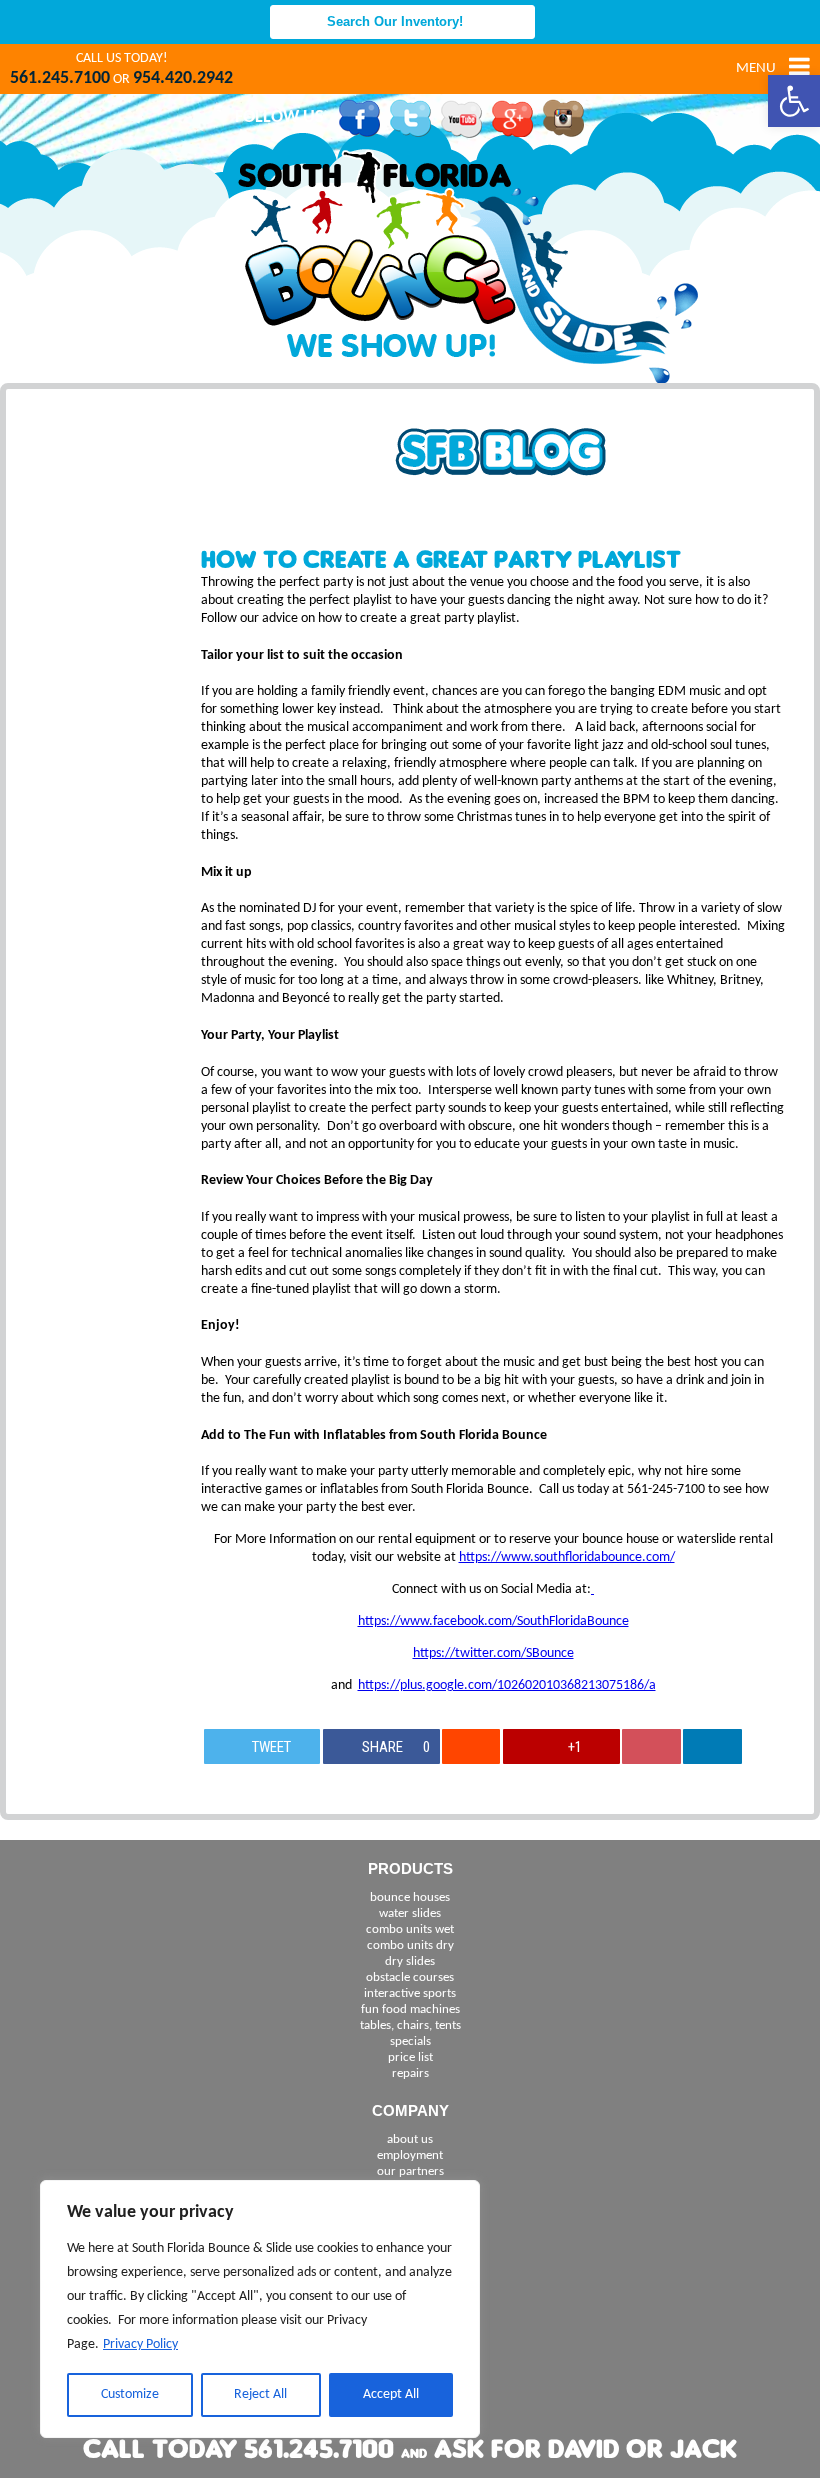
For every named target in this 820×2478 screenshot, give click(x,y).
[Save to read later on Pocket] (651, 1746)
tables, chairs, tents (410, 2025)
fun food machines (410, 2009)
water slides (410, 1913)
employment (410, 2155)
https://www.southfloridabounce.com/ (567, 1557)
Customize (130, 2394)
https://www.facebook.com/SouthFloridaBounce (493, 1621)
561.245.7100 (60, 78)
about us (410, 2139)
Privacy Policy (140, 2344)
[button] (794, 101)
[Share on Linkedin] (712, 1746)
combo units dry (410, 1945)
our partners (410, 2171)
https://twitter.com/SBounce (493, 1653)
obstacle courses (410, 1977)
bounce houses (410, 1897)
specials (410, 2041)
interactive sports (410, 1993)
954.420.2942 (183, 78)
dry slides (410, 1961)
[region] (260, 2309)
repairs (410, 2073)
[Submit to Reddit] (471, 1746)
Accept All (391, 2394)
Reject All (260, 2394)
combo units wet (410, 1929)
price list (410, 2057)
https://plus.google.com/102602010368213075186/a (507, 1685)
